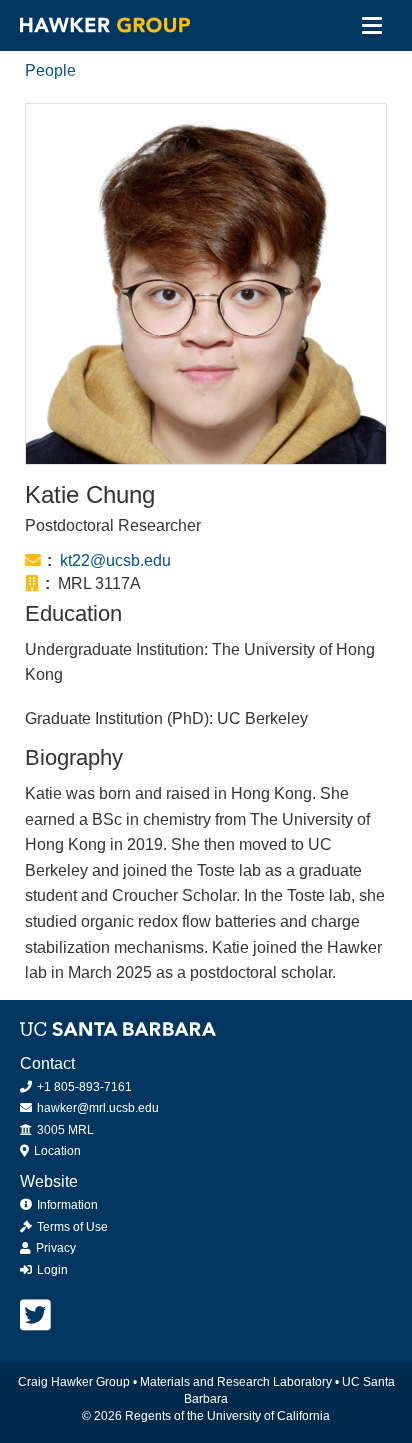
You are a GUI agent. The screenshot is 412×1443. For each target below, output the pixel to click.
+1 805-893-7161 (83, 1087)
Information (66, 1205)
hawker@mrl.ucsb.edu (96, 1108)
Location (56, 1151)
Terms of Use (71, 1227)
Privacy (54, 1248)
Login (51, 1270)
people (50, 70)
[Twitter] (35, 1315)
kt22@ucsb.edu (115, 560)
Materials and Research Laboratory (236, 1382)
